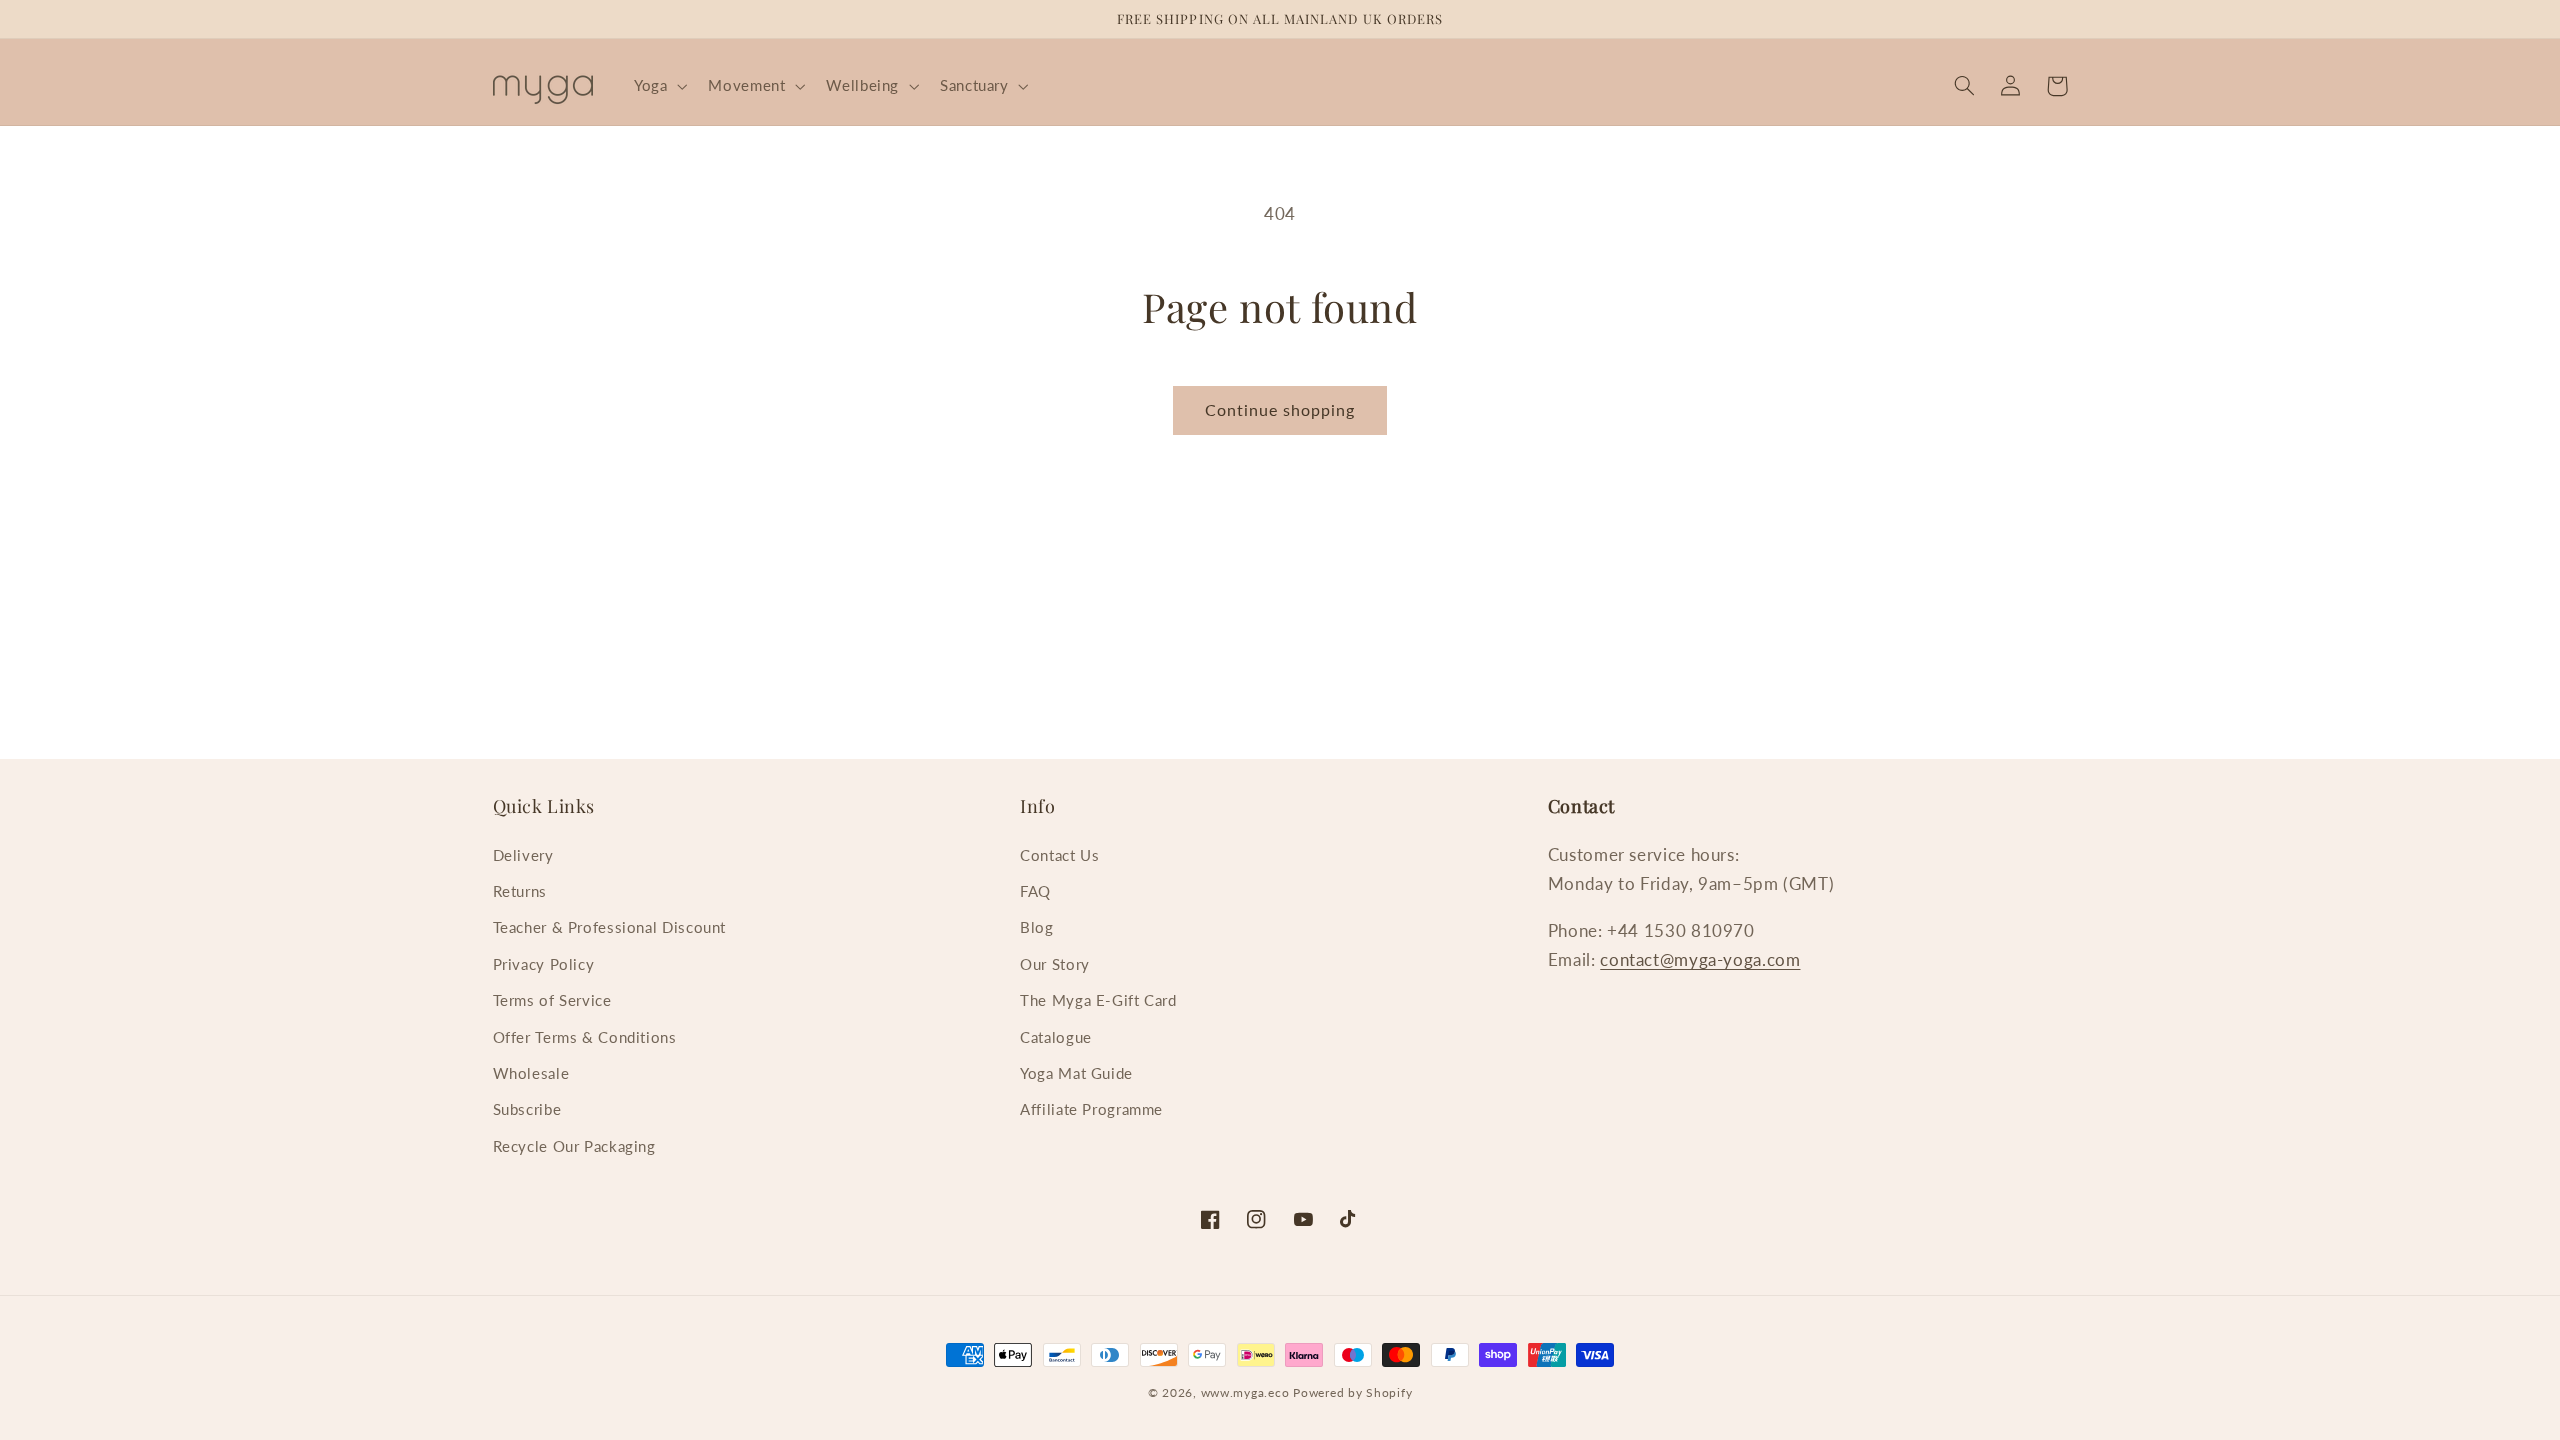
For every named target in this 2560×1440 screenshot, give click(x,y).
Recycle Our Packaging (574, 1146)
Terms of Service (552, 1000)
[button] (658, 86)
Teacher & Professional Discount (610, 927)
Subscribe (527, 1109)
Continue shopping (1280, 409)
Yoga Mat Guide (1076, 1073)
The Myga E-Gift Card (1098, 1000)
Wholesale (531, 1073)
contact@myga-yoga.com (1700, 959)
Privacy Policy (544, 964)
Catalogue (1056, 1037)
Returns (520, 891)
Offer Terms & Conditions (585, 1037)
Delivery (523, 855)
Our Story (1055, 964)
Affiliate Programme (1091, 1109)
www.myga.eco (1245, 1392)
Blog (1037, 927)
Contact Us (1059, 855)
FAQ (1035, 891)
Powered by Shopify (1352, 1392)
